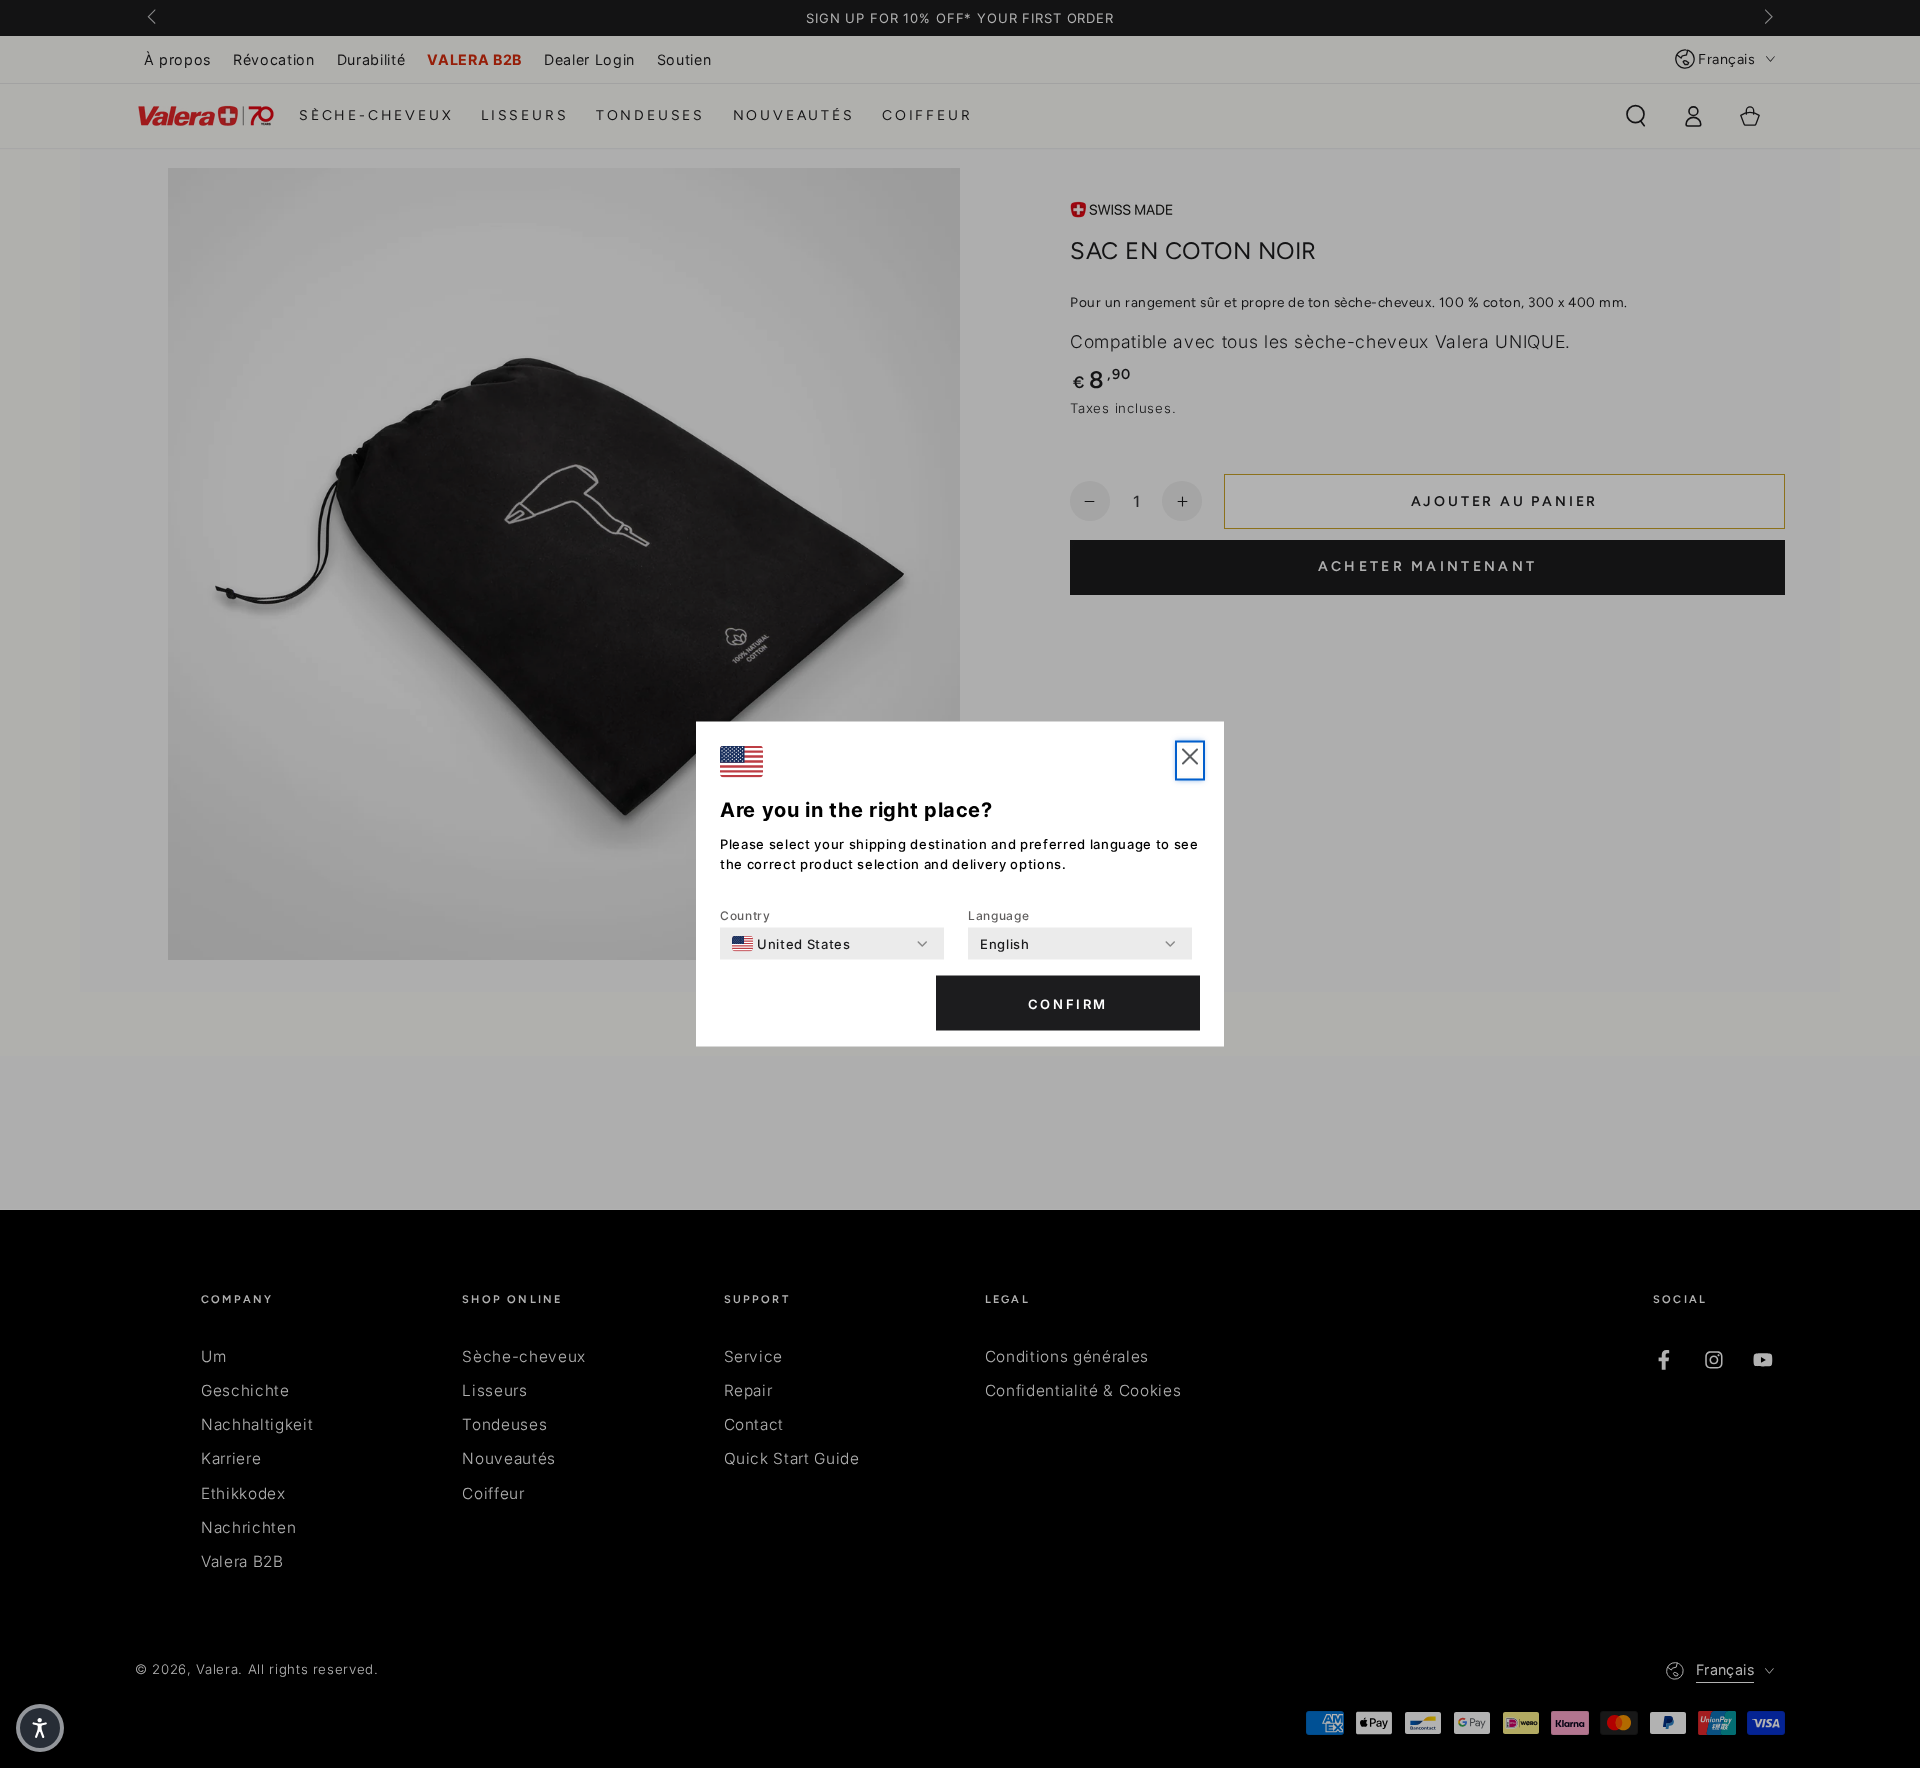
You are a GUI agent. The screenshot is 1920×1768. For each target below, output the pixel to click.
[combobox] (791, 944)
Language (998, 915)
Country (745, 915)
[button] (1190, 761)
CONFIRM (1068, 1003)
